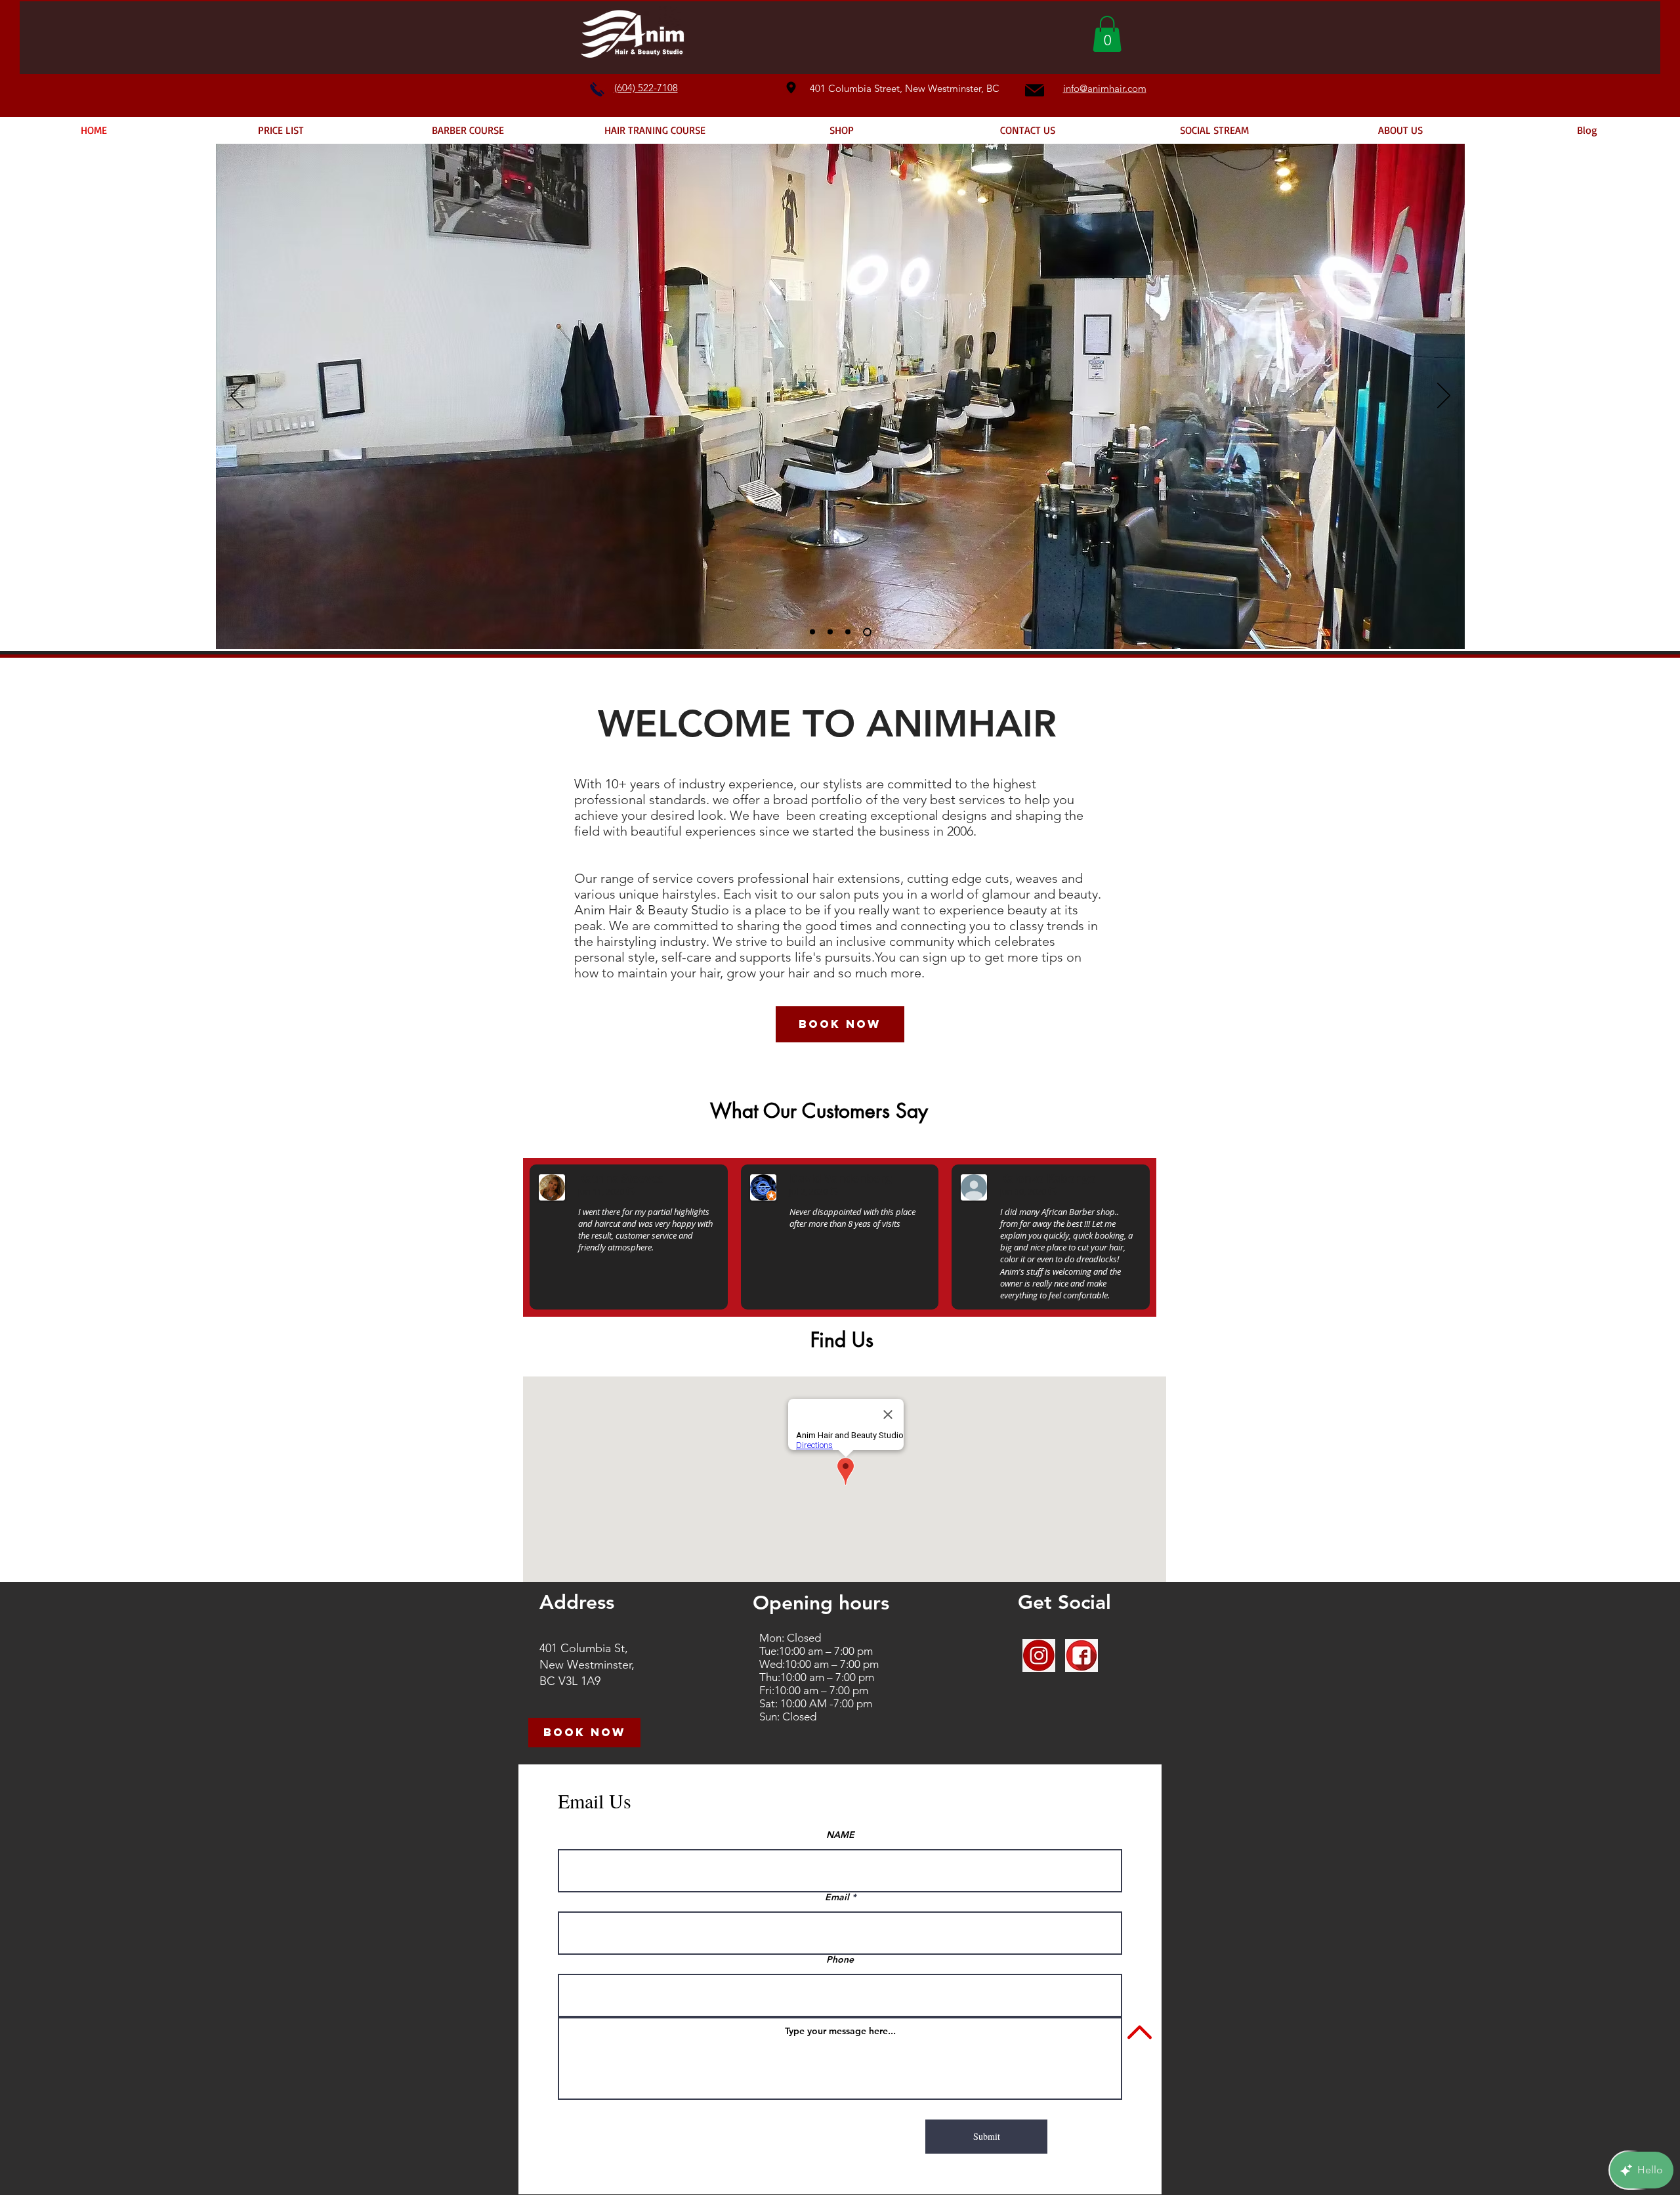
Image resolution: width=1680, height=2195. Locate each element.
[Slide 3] (869, 632)
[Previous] (237, 396)
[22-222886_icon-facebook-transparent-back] (1081, 1655)
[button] (1107, 34)
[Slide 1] (814, 632)
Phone (840, 1959)
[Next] (1444, 396)
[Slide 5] (851, 632)
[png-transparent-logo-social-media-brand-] (1039, 1655)
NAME (840, 1835)
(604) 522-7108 (646, 88)
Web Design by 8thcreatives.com (936, 2171)
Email (837, 1897)
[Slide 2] (833, 632)
